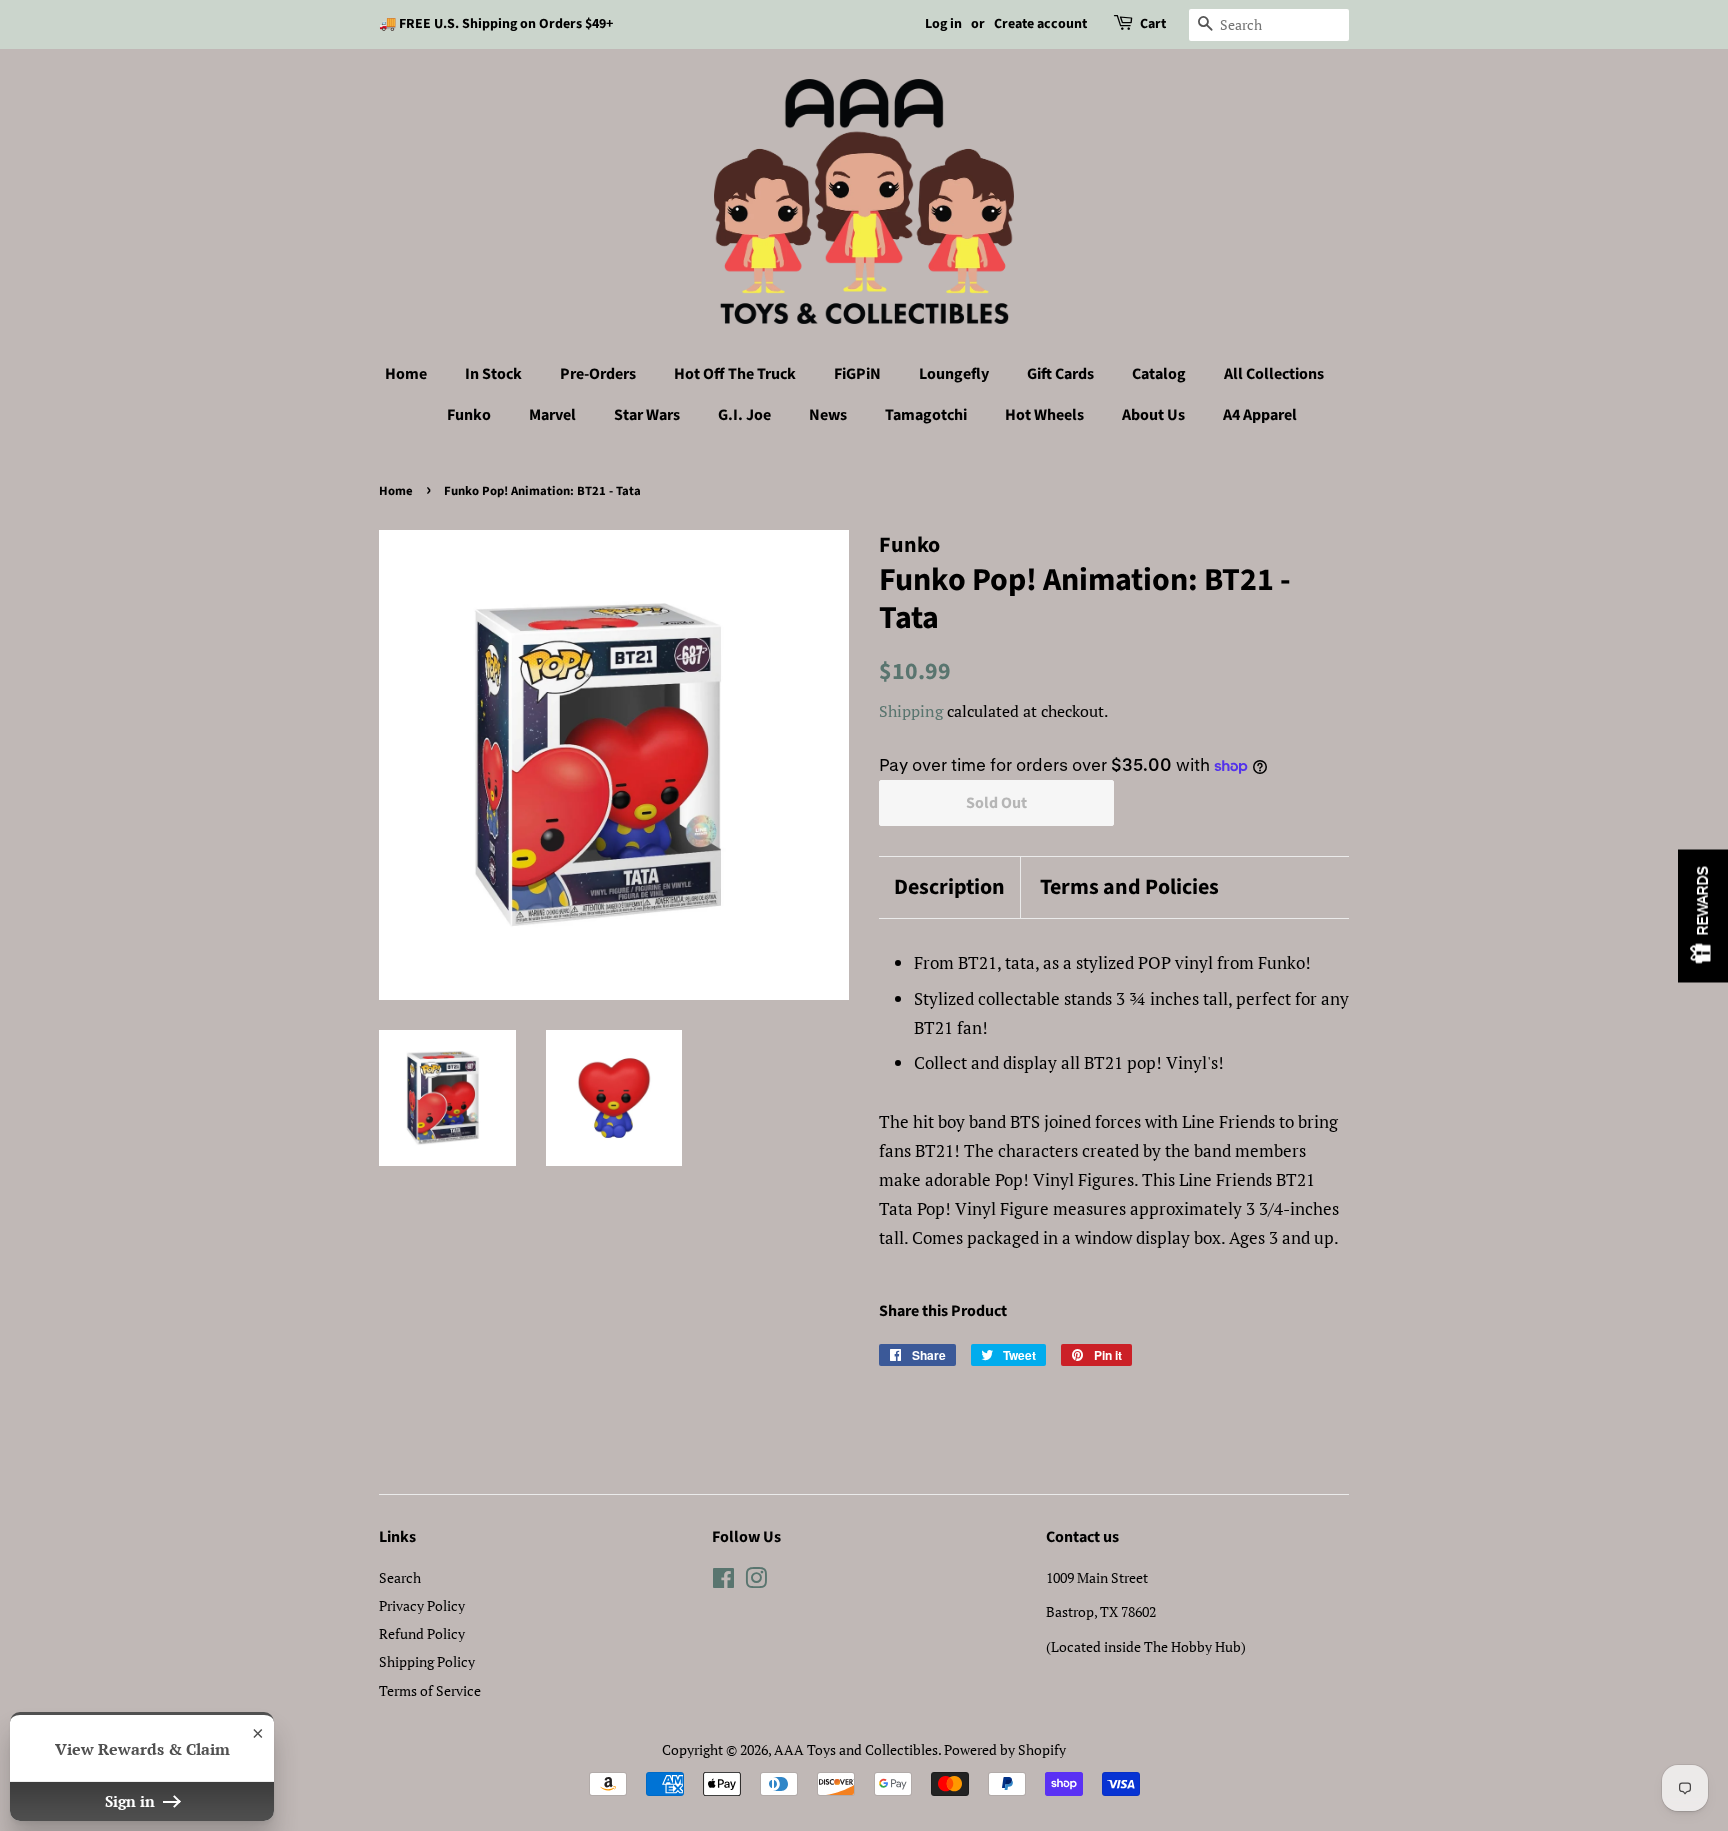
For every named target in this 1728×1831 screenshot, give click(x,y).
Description (949, 887)
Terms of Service (430, 1690)
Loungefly (954, 374)
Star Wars (647, 415)
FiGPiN (857, 374)
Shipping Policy (427, 1661)
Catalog (1159, 374)
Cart (1153, 24)
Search (400, 1577)
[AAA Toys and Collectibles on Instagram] (756, 1581)
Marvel (552, 415)
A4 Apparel (1260, 415)
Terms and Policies (1129, 887)
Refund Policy (422, 1633)
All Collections (1274, 374)
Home (406, 374)
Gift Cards (1060, 374)
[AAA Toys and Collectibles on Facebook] (723, 1581)
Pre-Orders (598, 374)
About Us (1153, 415)
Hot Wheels (1044, 415)
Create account (1040, 24)
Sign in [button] (132, 1801)
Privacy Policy (422, 1605)
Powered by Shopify (1005, 1749)
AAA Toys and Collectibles (856, 1749)
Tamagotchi (926, 415)
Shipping (911, 711)
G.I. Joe (744, 415)
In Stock (493, 374)
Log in (943, 24)
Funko (469, 415)
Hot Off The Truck (735, 374)
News (828, 415)
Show (1703, 915)
